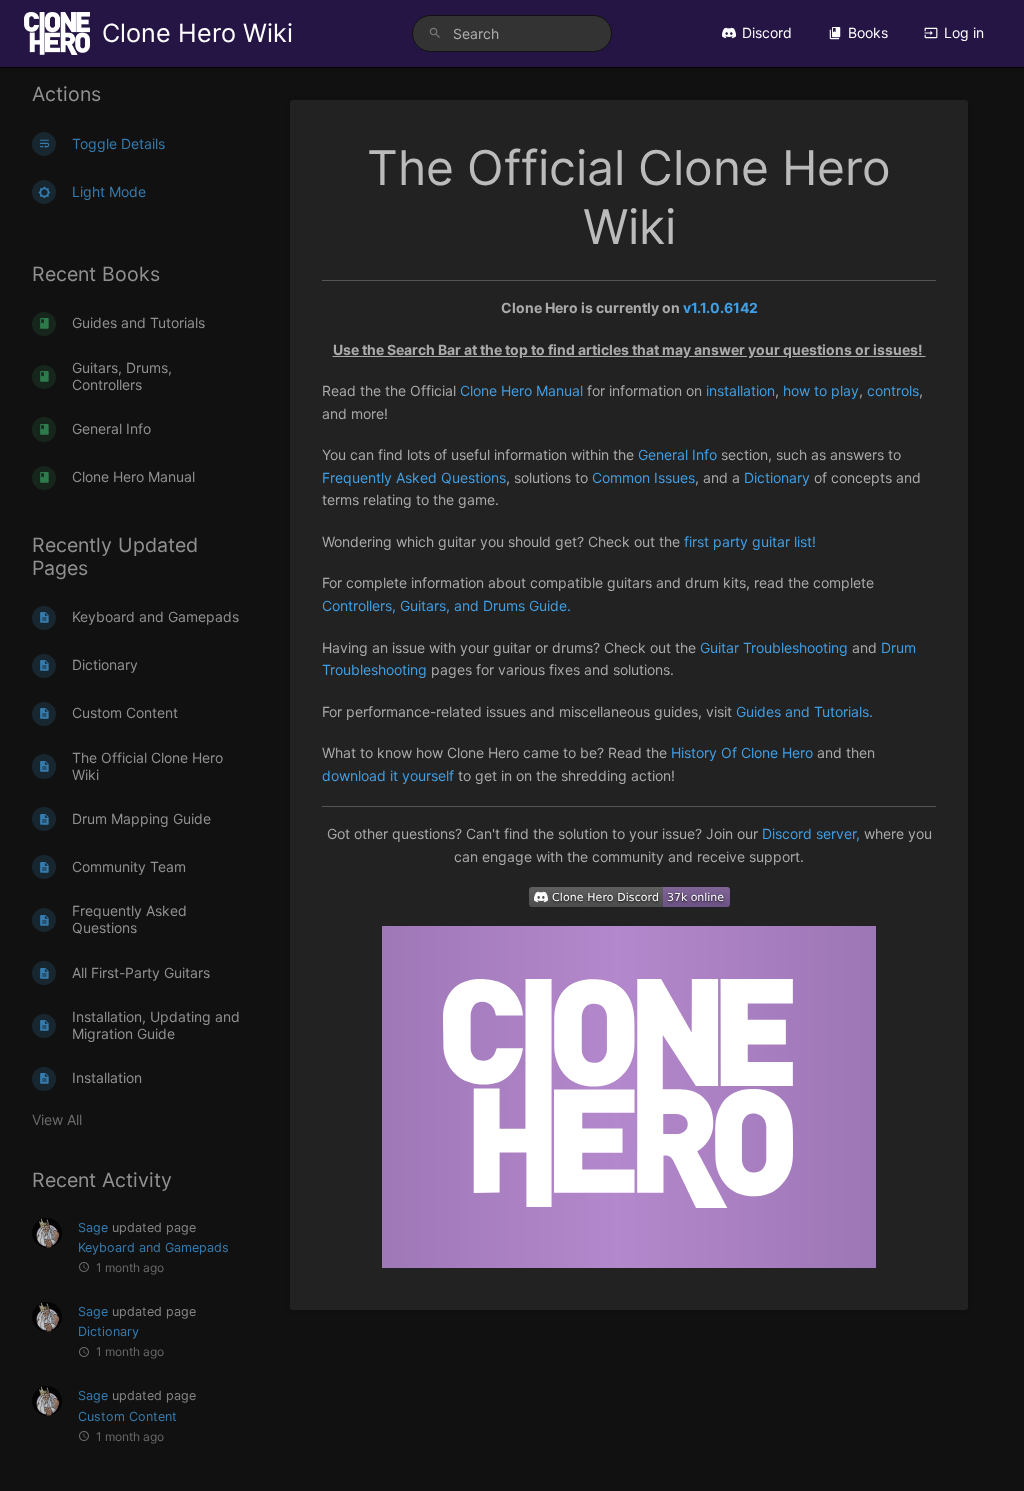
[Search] (435, 33)
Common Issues (643, 477)
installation (740, 390)
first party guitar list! (750, 541)
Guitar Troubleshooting (774, 647)
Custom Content (127, 1416)
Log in (964, 32)
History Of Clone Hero (742, 752)
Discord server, (813, 833)
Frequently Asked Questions (414, 477)
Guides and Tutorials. (804, 711)
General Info (677, 454)
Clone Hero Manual (521, 390)
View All (57, 1119)
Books (868, 32)
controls (893, 390)
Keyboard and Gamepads (153, 1247)
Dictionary (108, 1331)
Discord (767, 32)
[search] (512, 33)
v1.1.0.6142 (720, 307)
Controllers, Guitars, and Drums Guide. (446, 605)
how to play (821, 390)
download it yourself (388, 775)
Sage (93, 1227)
